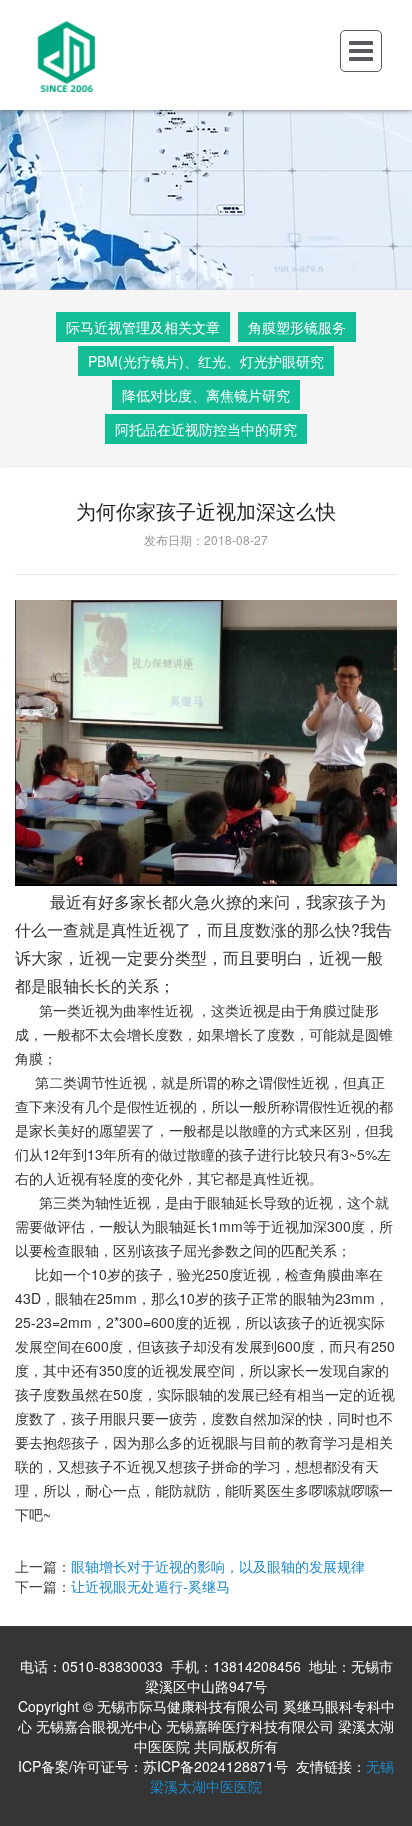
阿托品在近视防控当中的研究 (206, 429)
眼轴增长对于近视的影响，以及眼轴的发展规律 (218, 1566)
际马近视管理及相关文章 (143, 327)
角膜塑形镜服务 (297, 327)
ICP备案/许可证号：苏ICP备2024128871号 (153, 1766)
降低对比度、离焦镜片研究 (206, 395)
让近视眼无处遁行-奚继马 (150, 1586)
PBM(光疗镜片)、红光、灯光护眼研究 (206, 361)
